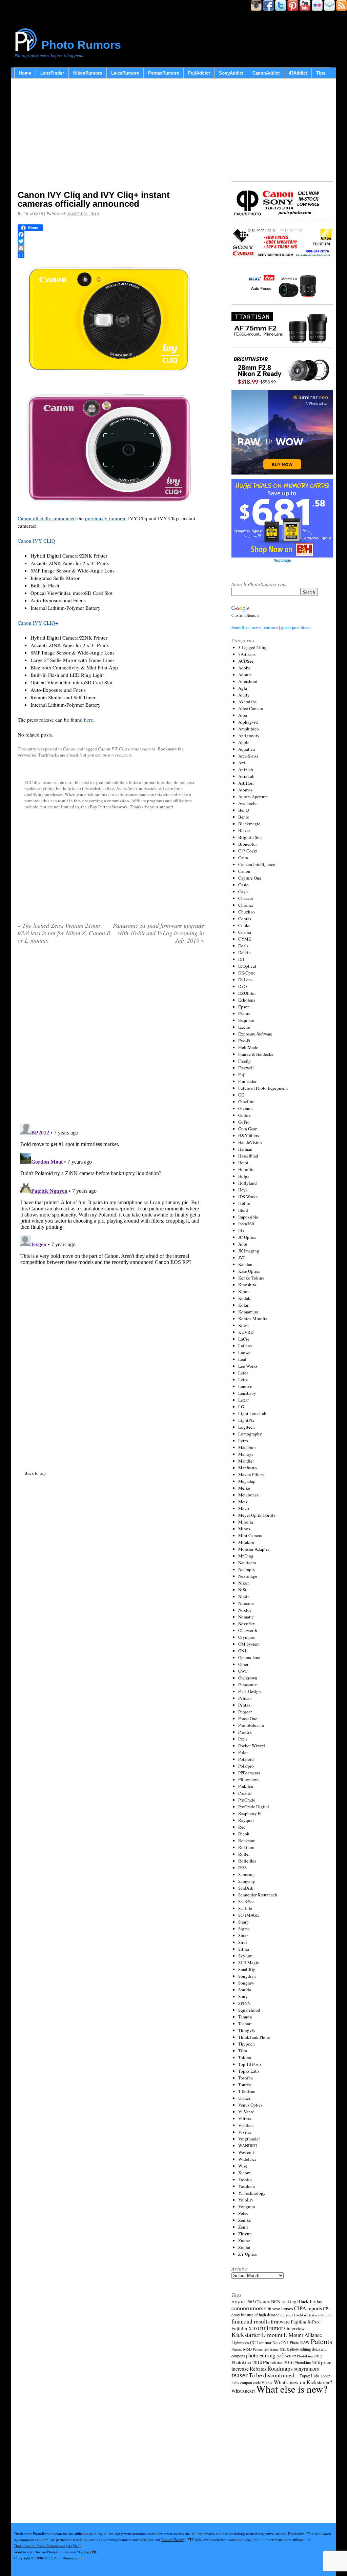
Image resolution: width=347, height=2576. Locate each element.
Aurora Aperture (253, 797)
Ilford (243, 1210)
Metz (243, 1502)
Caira (243, 858)
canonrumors (247, 2308)
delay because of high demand (256, 2315)
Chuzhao (247, 912)
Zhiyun (245, 2234)
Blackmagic (249, 824)
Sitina (244, 1949)
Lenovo (245, 1386)
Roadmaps (280, 2368)
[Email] (111, 248)
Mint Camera (250, 1535)
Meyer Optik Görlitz (257, 1515)
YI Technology (252, 2193)
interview (296, 2328)
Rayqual (246, 1820)
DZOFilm (247, 993)
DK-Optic (247, 973)
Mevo (244, 1508)
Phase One (248, 1718)
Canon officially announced (47, 518)
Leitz (243, 1380)
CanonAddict (266, 73)
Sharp (243, 1922)
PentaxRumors (164, 73)
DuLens (245, 980)
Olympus (247, 1637)
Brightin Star (250, 837)
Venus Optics (250, 2105)
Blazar (244, 830)
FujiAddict (199, 73)
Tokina (245, 2057)
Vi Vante (246, 2112)
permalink (27, 755)
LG (241, 1407)
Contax (245, 919)
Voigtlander (249, 2139)
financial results (251, 2321)
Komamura (248, 1312)
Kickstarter (246, 2334)
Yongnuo (247, 2207)
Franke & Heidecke (256, 1054)
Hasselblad (248, 1156)
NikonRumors (88, 73)
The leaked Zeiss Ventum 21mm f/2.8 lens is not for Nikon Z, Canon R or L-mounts (64, 933)
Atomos (245, 790)
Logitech (247, 1427)
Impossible (248, 1217)
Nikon (244, 1583)
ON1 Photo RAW (295, 2342)
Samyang (247, 1881)
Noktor (245, 1610)
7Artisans (247, 654)
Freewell (246, 1068)
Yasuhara (247, 2186)
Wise (243, 2166)
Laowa (244, 1352)
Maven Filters (251, 1474)
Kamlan (245, 1264)
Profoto (245, 1793)
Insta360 (246, 1224)
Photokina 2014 (247, 2362)
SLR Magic (249, 1963)
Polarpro (246, 1766)
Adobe (244, 668)
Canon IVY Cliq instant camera (127, 749)
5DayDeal (239, 2302)
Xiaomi (245, 2173)
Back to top (35, 1473)
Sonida (245, 1990)
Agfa (243, 688)
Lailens (245, 1346)
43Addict (298, 73)
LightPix (246, 1420)
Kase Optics (249, 1271)
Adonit (245, 675)
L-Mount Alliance (303, 2335)
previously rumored (106, 518)
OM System (249, 1644)
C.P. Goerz (248, 851)
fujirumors (273, 2328)
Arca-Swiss (248, 756)
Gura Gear (247, 1129)
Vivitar (245, 2132)
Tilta (243, 2051)
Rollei (244, 1854)
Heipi (243, 1163)
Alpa (243, 715)
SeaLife (245, 1908)
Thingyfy (247, 2030)
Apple (244, 742)
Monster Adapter (254, 1549)
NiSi (242, 1590)
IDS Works (248, 1196)
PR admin (33, 214)
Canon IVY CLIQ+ (38, 623)
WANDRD (248, 2146)
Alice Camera (251, 708)
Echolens (247, 1000)
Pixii (243, 1739)
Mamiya (246, 1454)
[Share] (111, 255)
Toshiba (246, 2078)
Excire (244, 1027)
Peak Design (250, 1691)
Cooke (244, 925)
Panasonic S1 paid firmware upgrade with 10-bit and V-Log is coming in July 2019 (158, 933)
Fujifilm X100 (245, 2328)
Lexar (243, 1400)
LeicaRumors (125, 73)
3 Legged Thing (253, 647)
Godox (244, 1115)
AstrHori (246, 783)
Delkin (244, 952)
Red (242, 1827)
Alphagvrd (248, 722)
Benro (244, 817)
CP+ (327, 2309)
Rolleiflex (247, 1861)
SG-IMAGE (249, 1915)
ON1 (242, 1651)
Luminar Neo (268, 2343)
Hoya (243, 1190)
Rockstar (246, 1840)
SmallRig (247, 1969)
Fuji (242, 1074)
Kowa (243, 1325)
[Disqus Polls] (111, 1036)
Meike (244, 1488)
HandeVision (250, 1142)
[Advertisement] (111, 136)
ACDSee (246, 661)
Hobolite (246, 1169)
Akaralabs (247, 702)
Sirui (243, 1942)
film (329, 2315)
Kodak (244, 1298)
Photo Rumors (81, 45)
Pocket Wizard (252, 1746)
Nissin (244, 1596)
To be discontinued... (274, 2375)
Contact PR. (88, 2552)
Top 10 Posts (250, 2064)
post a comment (117, 755)
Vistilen (246, 2125)
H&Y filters (249, 1135)
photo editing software (271, 2355)
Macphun (247, 1447)
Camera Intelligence (257, 864)
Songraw (246, 1983)
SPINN (244, 2003)
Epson (244, 1007)
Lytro (243, 1441)
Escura (244, 1013)
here (89, 720)
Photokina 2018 (307, 2362)
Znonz (244, 2240)
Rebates (258, 2369)
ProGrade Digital (254, 1807)
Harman (245, 1149)
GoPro (244, 1122)
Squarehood (249, 2010)
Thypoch (247, 2044)
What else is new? (292, 2389)
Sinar (243, 1935)
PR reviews (248, 1779)
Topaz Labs (249, 2071)
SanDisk (246, 1888)
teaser (240, 2375)
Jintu (243, 1244)
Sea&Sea (246, 1901)
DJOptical (247, 966)
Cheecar (246, 898)
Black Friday (310, 2301)
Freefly (244, 1061)
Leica (243, 1373)
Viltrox (245, 2118)
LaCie (244, 1339)
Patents (321, 2341)
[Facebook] (111, 235)
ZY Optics (248, 2254)
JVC (242, 1257)
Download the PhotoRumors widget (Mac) (47, 2546)
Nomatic (246, 1617)
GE (241, 1095)
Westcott (246, 2152)
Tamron (245, 2017)
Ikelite (244, 1203)
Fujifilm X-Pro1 (306, 2322)
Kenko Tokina (251, 1278)
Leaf (242, 1359)
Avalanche (248, 803)
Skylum (245, 1956)
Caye (243, 891)
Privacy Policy (173, 2540)
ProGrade (247, 1800)
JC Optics (247, 1237)
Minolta (246, 1522)
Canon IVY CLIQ (36, 541)
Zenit (243, 2227)
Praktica (246, 1786)
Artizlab (246, 769)
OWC (243, 1671)
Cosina (245, 932)
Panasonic (248, 1685)
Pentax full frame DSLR (271, 2349)
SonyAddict (231, 73)
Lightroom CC (243, 2342)
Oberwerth (248, 1630)
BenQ (243, 810)
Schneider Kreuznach (258, 1895)
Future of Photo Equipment (263, 1088)
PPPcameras (249, 1773)
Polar (243, 1752)
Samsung (247, 1874)
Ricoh (244, 1834)
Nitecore (246, 1603)
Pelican (245, 1698)
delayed (287, 2315)
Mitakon (246, 1542)
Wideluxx (247, 2159)
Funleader (247, 1081)
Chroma (246, 905)
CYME (245, 939)
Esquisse (246, 1020)
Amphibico (249, 729)
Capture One (250, 878)
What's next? (243, 2391)
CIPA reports (308, 2308)
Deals (243, 946)
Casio (243, 885)
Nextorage (248, 1576)
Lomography (250, 1434)
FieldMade (248, 1047)
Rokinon (246, 1847)
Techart (245, 2024)
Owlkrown (248, 1678)
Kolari (244, 1305)
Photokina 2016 (278, 2362)
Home (25, 73)
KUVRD (246, 1332)
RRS (242, 1868)
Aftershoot (248, 681)
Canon (69, 749)
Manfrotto (248, 1468)
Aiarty (244, 695)
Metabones (248, 1495)
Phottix (245, 1732)
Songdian (247, 1976)
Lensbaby (247, 1393)
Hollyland (248, 1183)
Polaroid (246, 1759)
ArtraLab (246, 776)
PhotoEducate (251, 1725)
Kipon (244, 1291)
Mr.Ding (246, 1556)
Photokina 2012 (309, 2356)
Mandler (246, 1461)
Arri (242, 763)
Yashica (245, 2179)
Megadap (247, 1481)
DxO (242, 986)
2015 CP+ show (259, 2302)
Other (243, 1664)
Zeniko (245, 2220)
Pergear (245, 1712)
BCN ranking (284, 2301)
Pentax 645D (242, 2349)
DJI (241, 959)
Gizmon (246, 1108)
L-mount (272, 2335)
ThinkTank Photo (254, 2037)
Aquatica (247, 749)
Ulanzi (244, 2098)
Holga (244, 1176)
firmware (280, 2321)
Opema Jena (249, 1657)
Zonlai (244, 2247)
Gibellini (247, 1102)
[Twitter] (111, 241)
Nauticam (247, 1563)
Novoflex (247, 1624)
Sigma (244, 1929)
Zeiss (243, 2213)
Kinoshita (247, 1285)
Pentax (244, 1705)
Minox (244, 1529)
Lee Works (248, 1366)
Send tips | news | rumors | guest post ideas (271, 627)
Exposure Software (255, 1034)
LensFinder (52, 73)
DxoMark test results (309, 2315)
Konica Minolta (253, 1319)
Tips (321, 73)
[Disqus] (111, 1206)
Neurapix (247, 1569)
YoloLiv (246, 2200)
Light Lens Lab (252, 1413)
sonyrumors (306, 2368)
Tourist (245, 2085)
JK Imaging (249, 1251)
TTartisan (247, 2091)
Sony (243, 1996)
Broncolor (248, 844)
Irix (241, 1230)
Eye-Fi (244, 1041)
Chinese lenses (279, 2308)
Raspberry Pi (250, 1813)
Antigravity (249, 736)
